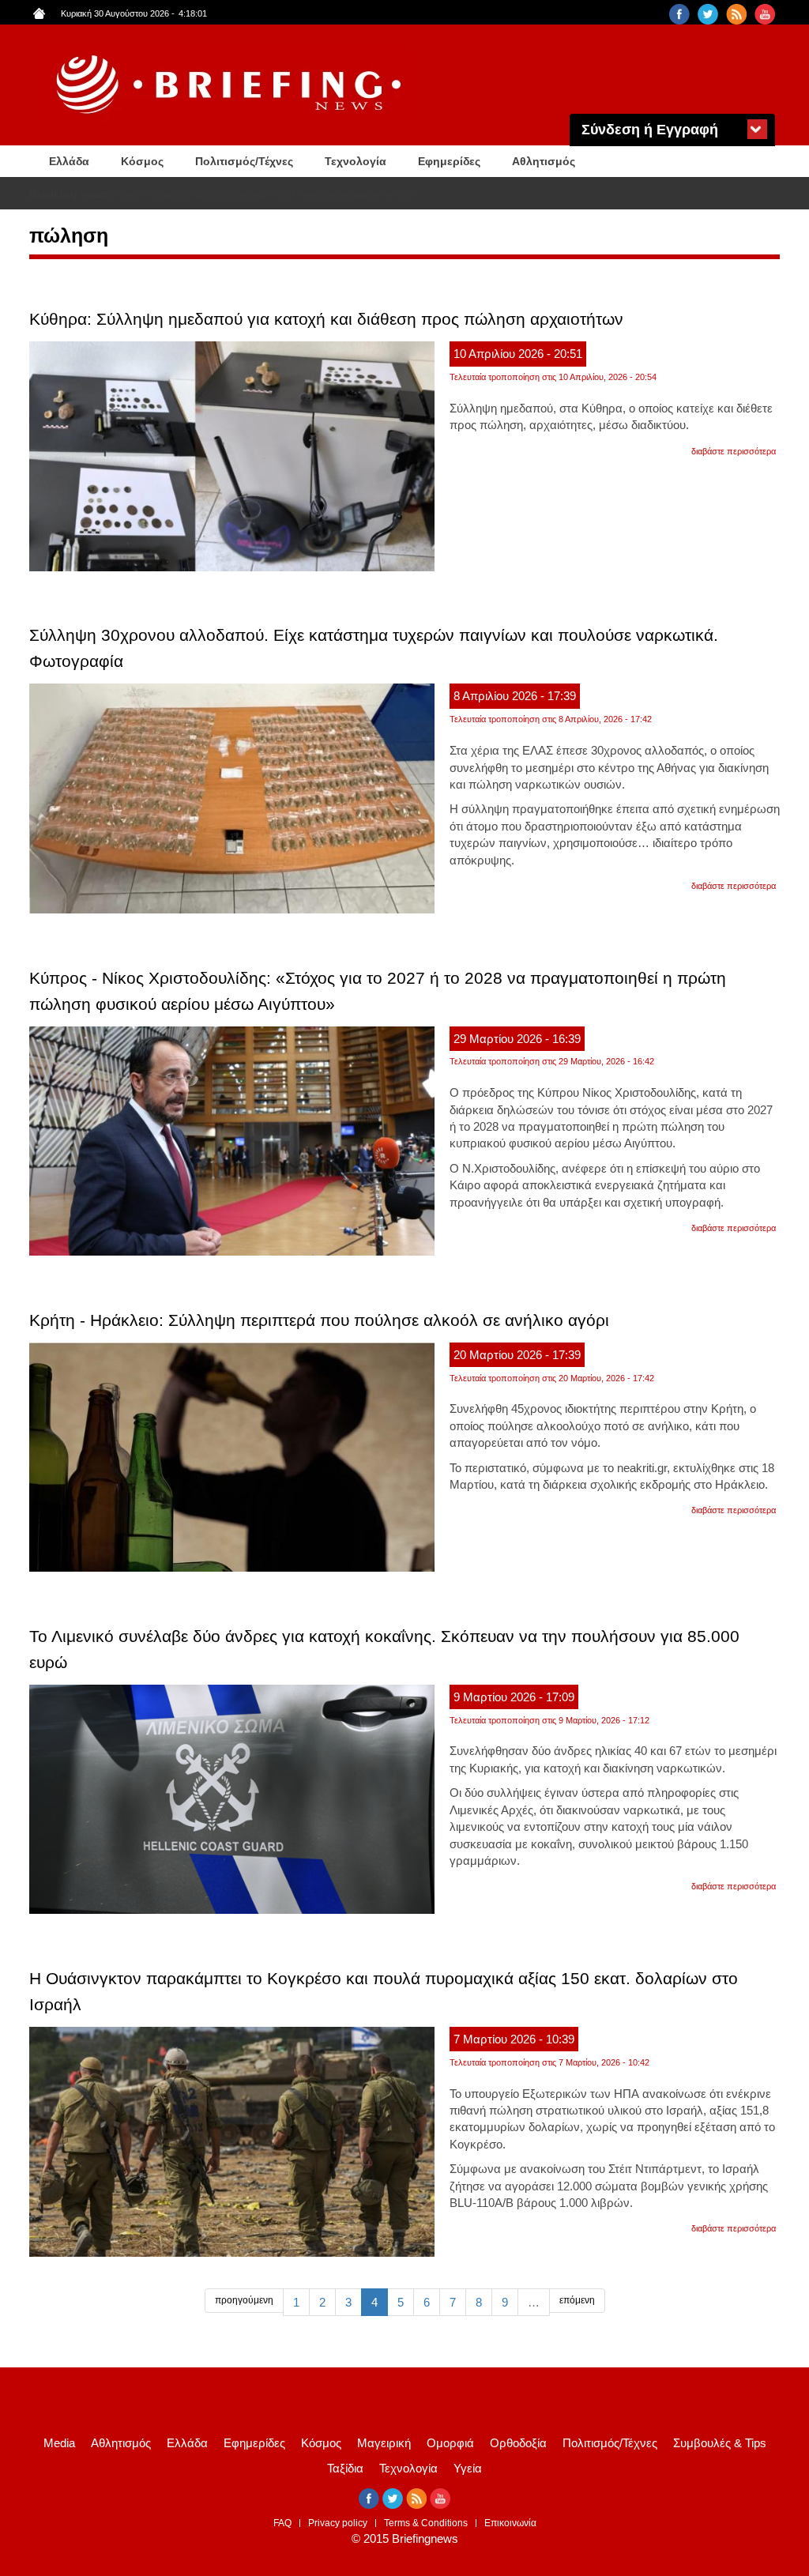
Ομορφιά (450, 2443)
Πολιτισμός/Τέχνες (244, 161)
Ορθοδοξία (518, 2443)
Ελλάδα (69, 161)
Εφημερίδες (449, 161)
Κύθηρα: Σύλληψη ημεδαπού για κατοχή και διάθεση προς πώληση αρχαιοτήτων (326, 319)
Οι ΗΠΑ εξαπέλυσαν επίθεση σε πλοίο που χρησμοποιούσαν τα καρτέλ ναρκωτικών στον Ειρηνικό (305, 194)
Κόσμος (142, 161)
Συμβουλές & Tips (720, 2443)
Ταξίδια (345, 2468)
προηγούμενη (244, 2300)
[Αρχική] (231, 85)
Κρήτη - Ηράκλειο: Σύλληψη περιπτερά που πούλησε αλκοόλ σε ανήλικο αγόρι (319, 1320)
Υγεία (468, 2468)
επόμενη (577, 2300)
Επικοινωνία (510, 2523)
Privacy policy (338, 2523)
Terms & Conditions (426, 2523)
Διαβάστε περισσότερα (734, 451)
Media (59, 2443)
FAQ (282, 2523)
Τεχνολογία (356, 161)
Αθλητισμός (544, 161)
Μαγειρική (384, 2443)
